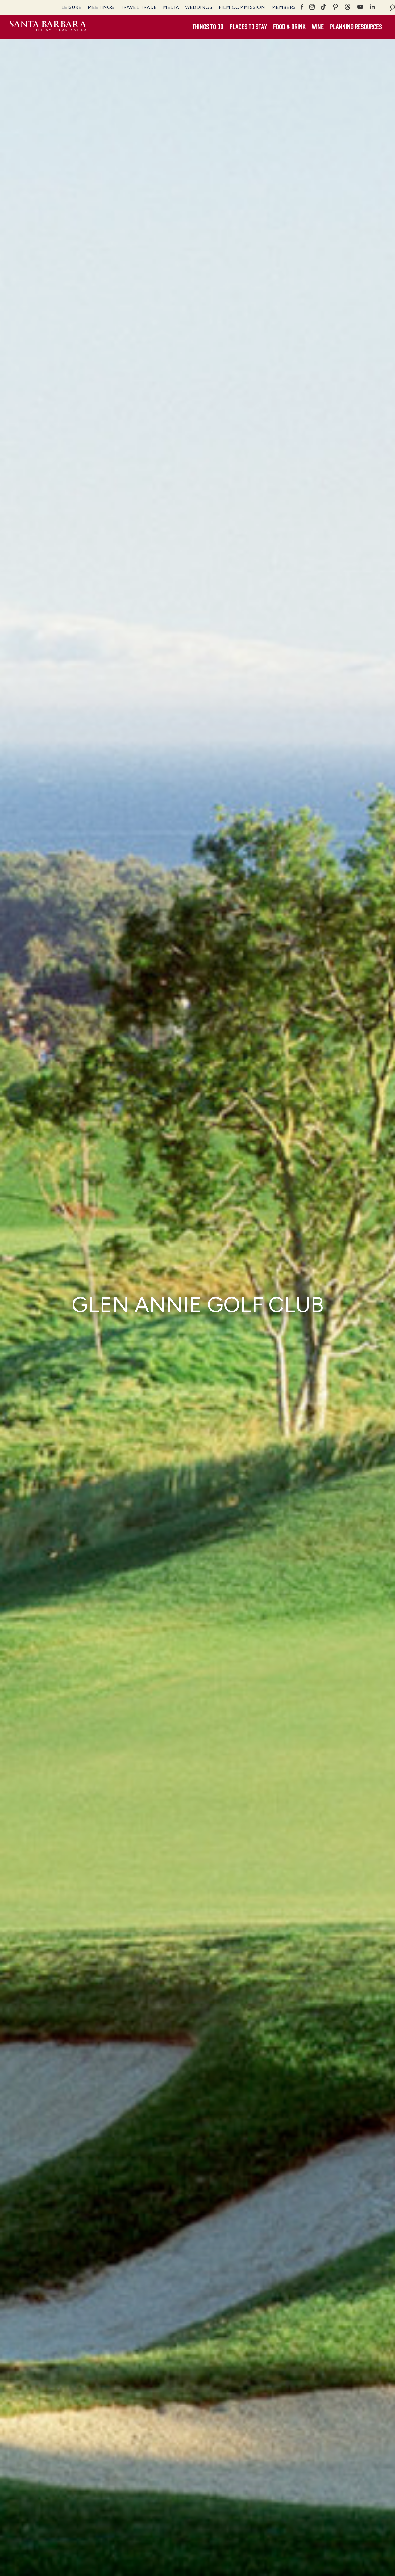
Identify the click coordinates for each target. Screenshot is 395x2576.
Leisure (71, 7)
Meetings (101, 7)
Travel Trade (139, 7)
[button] (208, 27)
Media (171, 7)
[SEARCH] (392, 7)
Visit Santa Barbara (48, 27)
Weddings (199, 7)
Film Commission (242, 7)
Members (284, 7)
